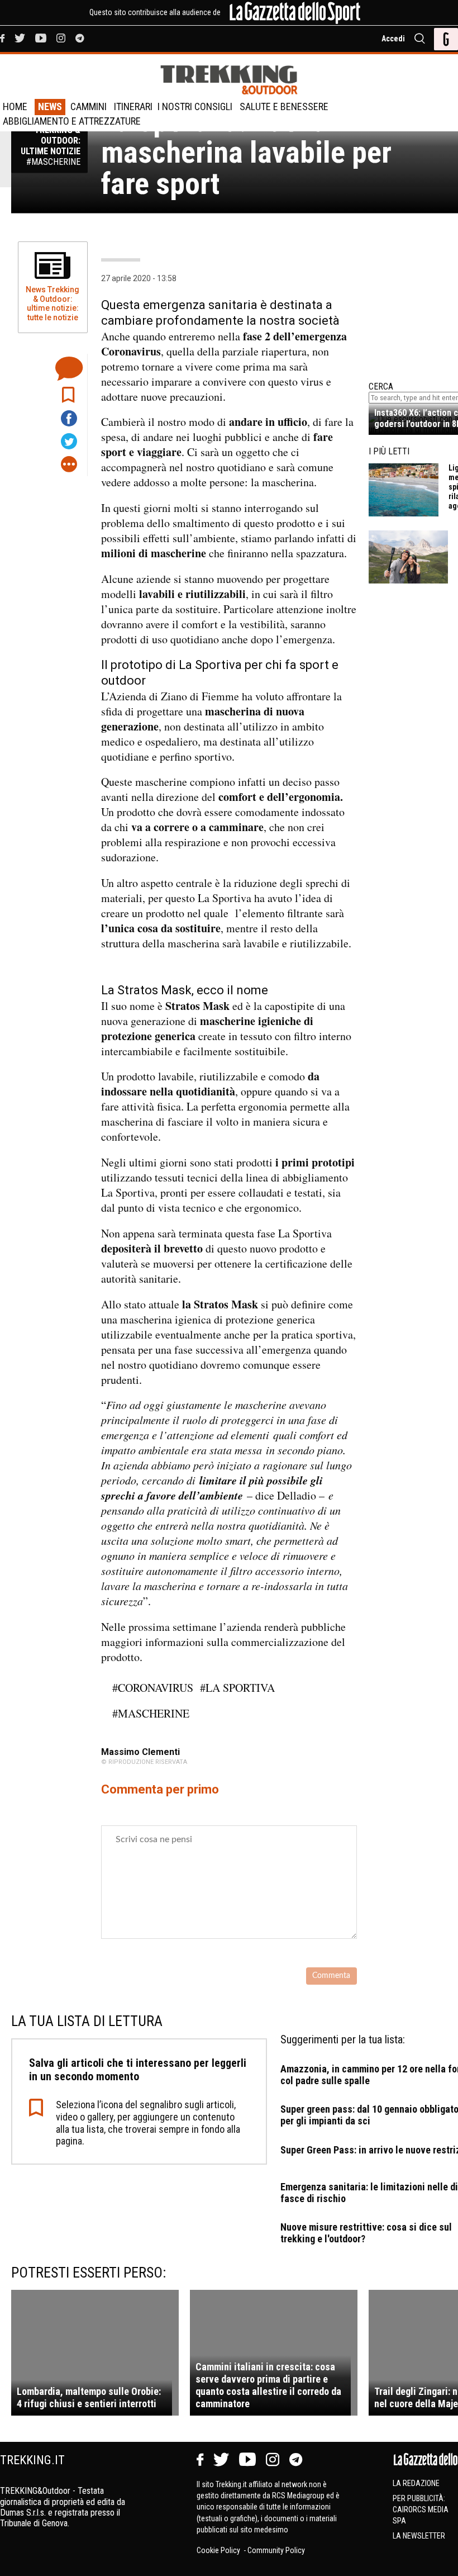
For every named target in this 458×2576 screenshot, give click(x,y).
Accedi (393, 39)
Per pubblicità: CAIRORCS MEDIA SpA (421, 2509)
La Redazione (416, 2483)
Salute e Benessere (284, 106)
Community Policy (276, 2550)
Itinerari (133, 106)
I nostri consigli (195, 106)
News (50, 106)
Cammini (89, 106)
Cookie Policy (219, 2550)
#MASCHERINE (151, 1713)
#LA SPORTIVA (237, 1688)
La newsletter (419, 2536)
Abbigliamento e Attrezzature (72, 121)
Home (15, 106)
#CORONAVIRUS (153, 1688)
